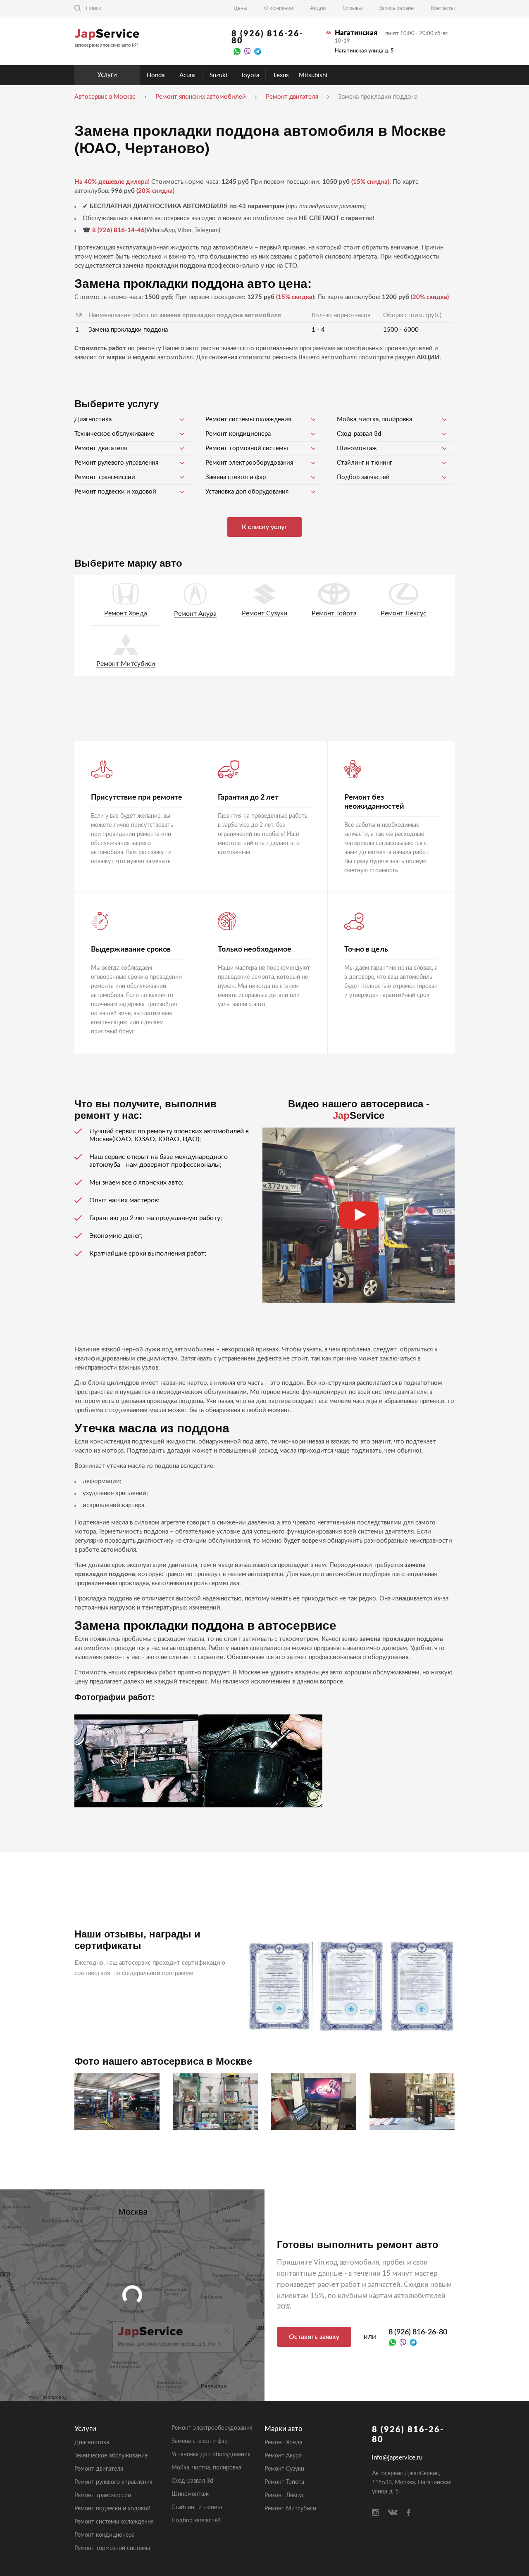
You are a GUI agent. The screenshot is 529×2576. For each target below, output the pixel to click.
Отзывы (352, 8)
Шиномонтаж (357, 448)
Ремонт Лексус (404, 613)
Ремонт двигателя (101, 448)
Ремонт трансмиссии (105, 477)
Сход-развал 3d (359, 434)
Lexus (281, 75)
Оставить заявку (314, 2337)
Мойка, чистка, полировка (374, 419)
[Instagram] (375, 2512)
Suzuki (218, 75)
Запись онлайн (396, 8)
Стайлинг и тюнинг (365, 463)
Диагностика (93, 419)
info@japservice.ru (397, 2458)
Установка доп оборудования (247, 492)
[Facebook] (409, 2512)
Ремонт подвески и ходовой (115, 492)
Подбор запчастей (363, 477)
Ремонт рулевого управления (116, 463)
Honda (156, 75)
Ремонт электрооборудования (249, 463)
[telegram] (258, 51)
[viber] (247, 51)
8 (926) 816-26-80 (267, 37)
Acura (187, 75)
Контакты (443, 8)
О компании (279, 8)
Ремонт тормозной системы (247, 448)
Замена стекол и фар (236, 477)
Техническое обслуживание (114, 434)
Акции (318, 8)
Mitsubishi (313, 75)
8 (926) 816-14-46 (118, 230)
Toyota (250, 75)
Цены (240, 8)
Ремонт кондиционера (238, 434)
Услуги (107, 75)
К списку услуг (264, 527)
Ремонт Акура (195, 614)
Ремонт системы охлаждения (248, 419)
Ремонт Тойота (334, 613)
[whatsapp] (237, 51)
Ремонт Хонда (126, 613)
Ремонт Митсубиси (126, 664)
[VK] (393, 2512)
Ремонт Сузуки (264, 613)
